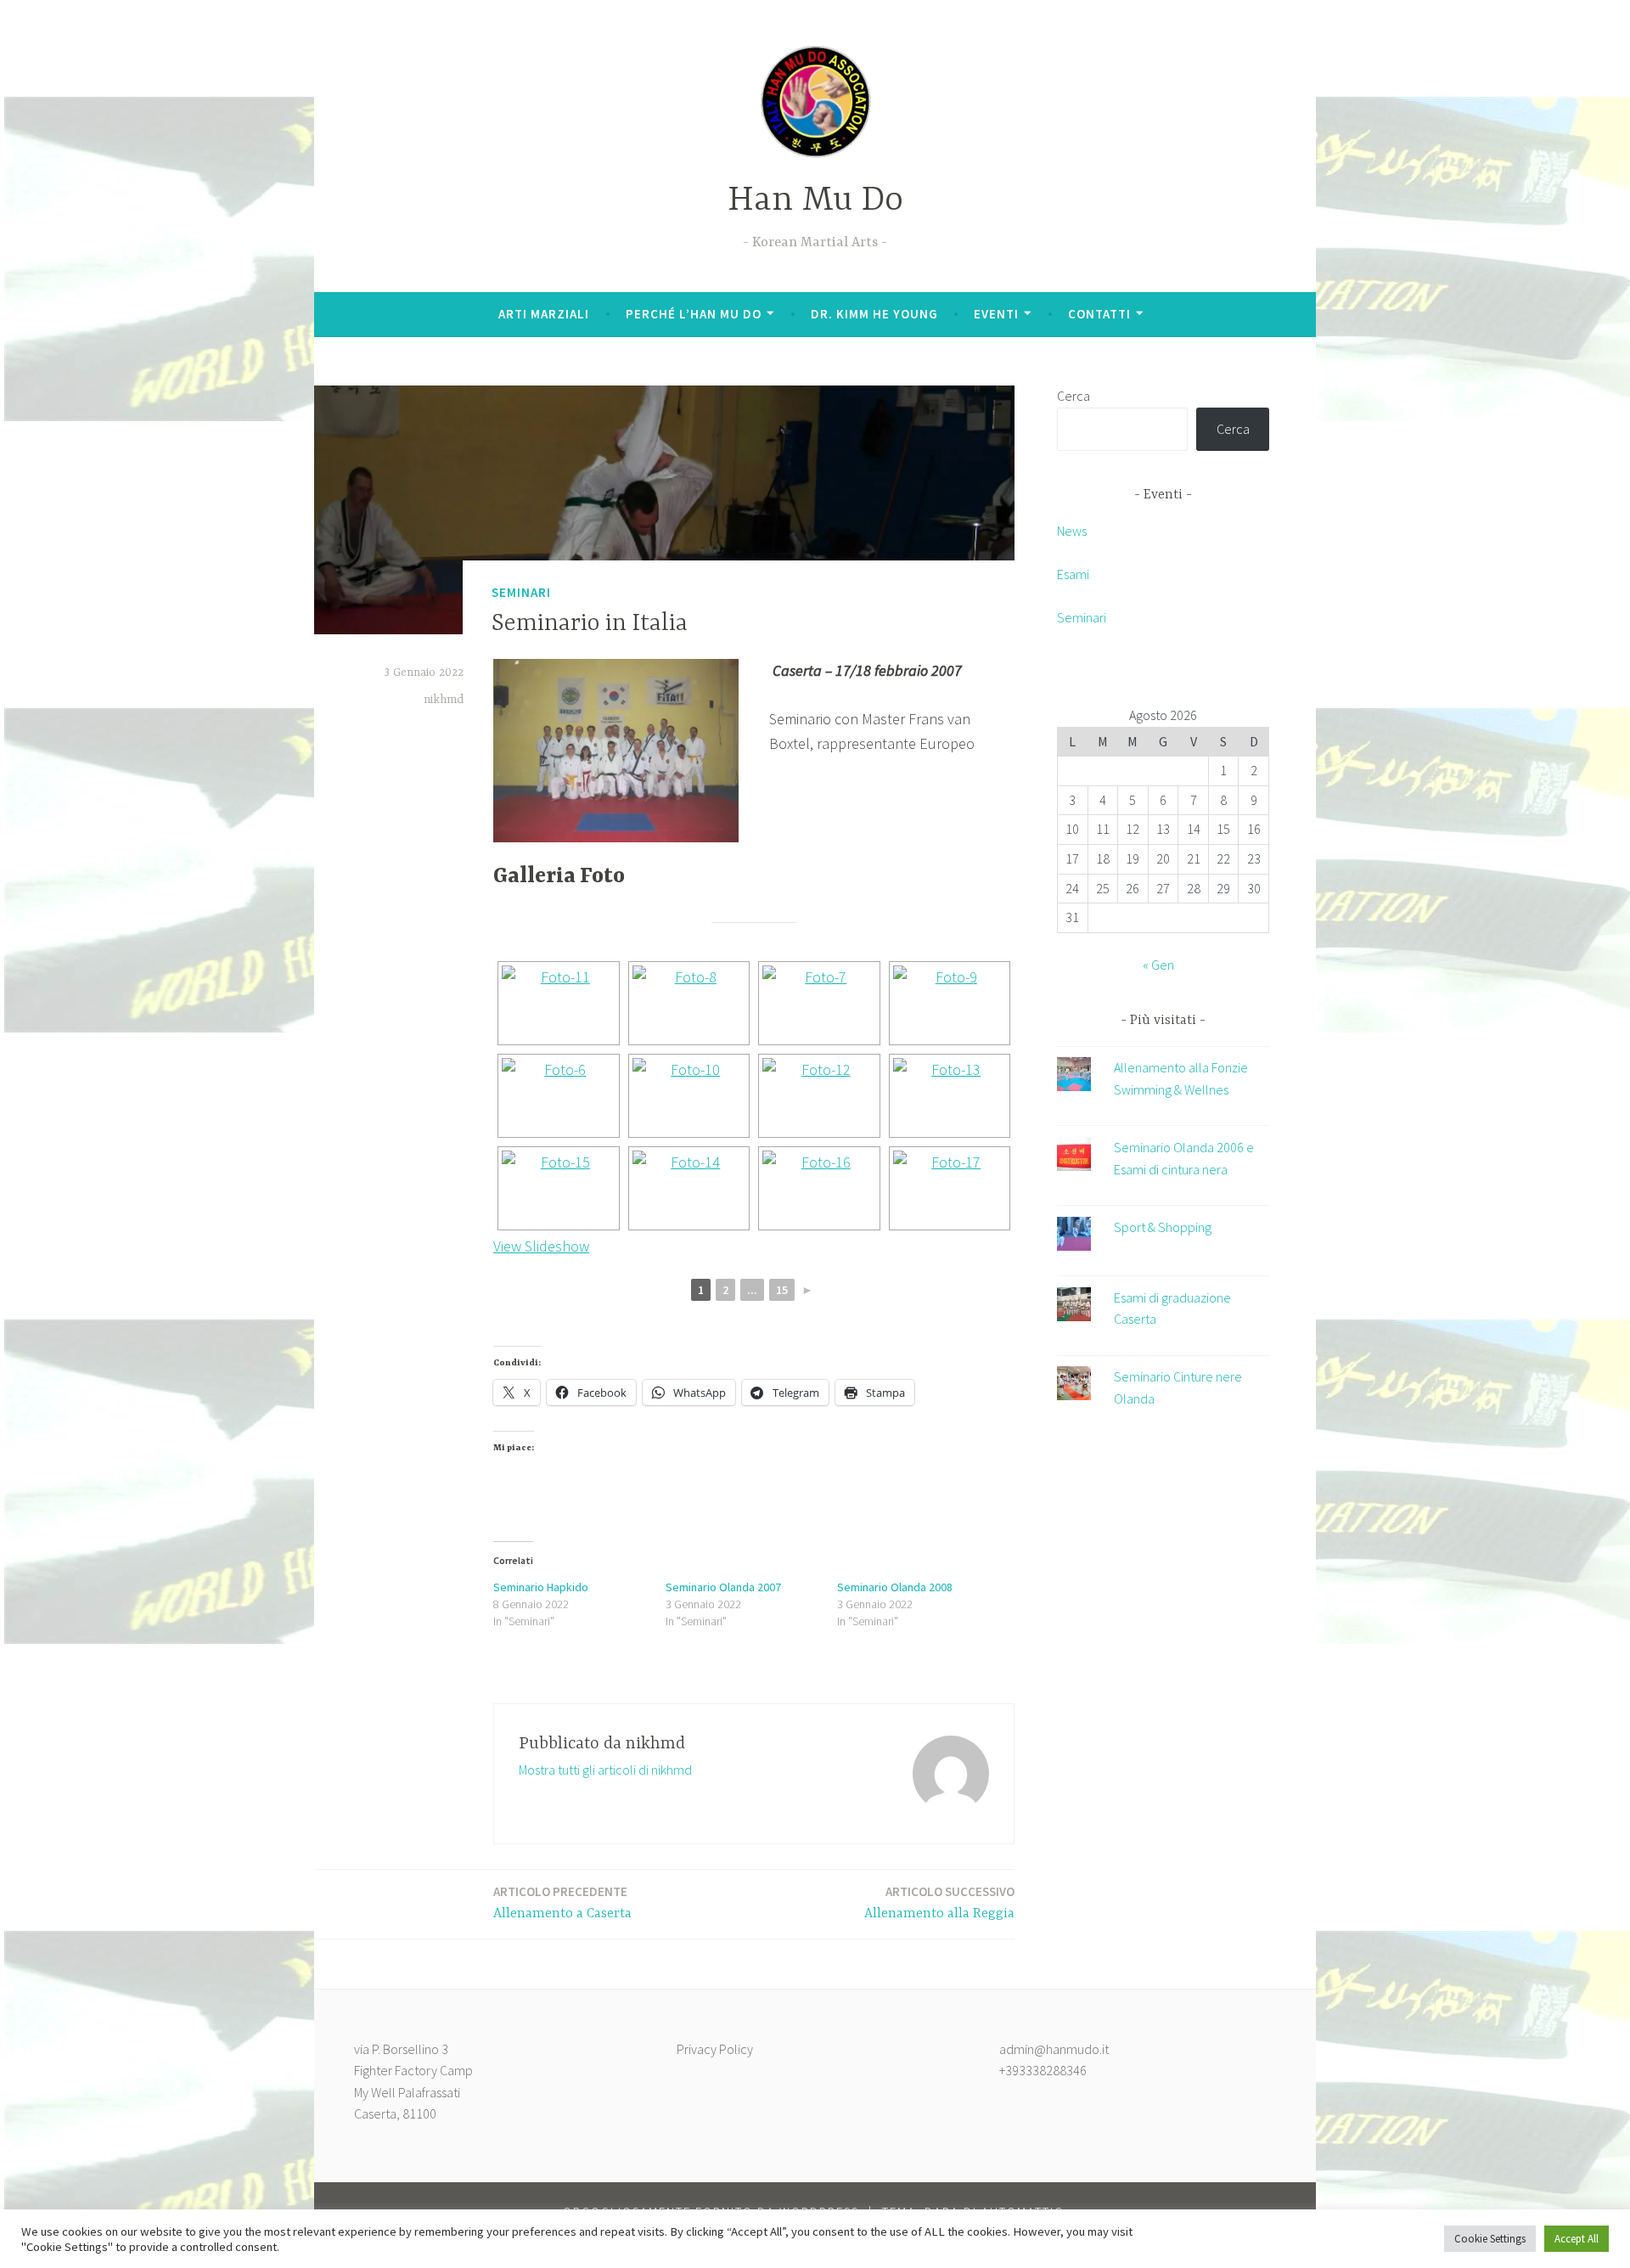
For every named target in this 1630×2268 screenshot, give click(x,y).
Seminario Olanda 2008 (895, 1587)
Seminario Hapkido (541, 1587)
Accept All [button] (1577, 2239)
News (1072, 531)
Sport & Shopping (1163, 1227)
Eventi (996, 314)
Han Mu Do (815, 201)
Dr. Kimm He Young (874, 314)
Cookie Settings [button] (1490, 2239)
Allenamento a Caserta (562, 1902)
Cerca (1074, 396)
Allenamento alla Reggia (939, 1902)
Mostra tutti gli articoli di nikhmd (605, 1770)
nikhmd (444, 700)
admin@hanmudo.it (1054, 2049)
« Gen (1158, 965)
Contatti (1099, 314)
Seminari (521, 592)
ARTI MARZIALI (544, 314)
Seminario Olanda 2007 (723, 1587)
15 (782, 1290)
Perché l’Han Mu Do (694, 314)
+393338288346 (1043, 2070)
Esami (1073, 574)
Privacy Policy (715, 2049)
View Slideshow (541, 1246)
